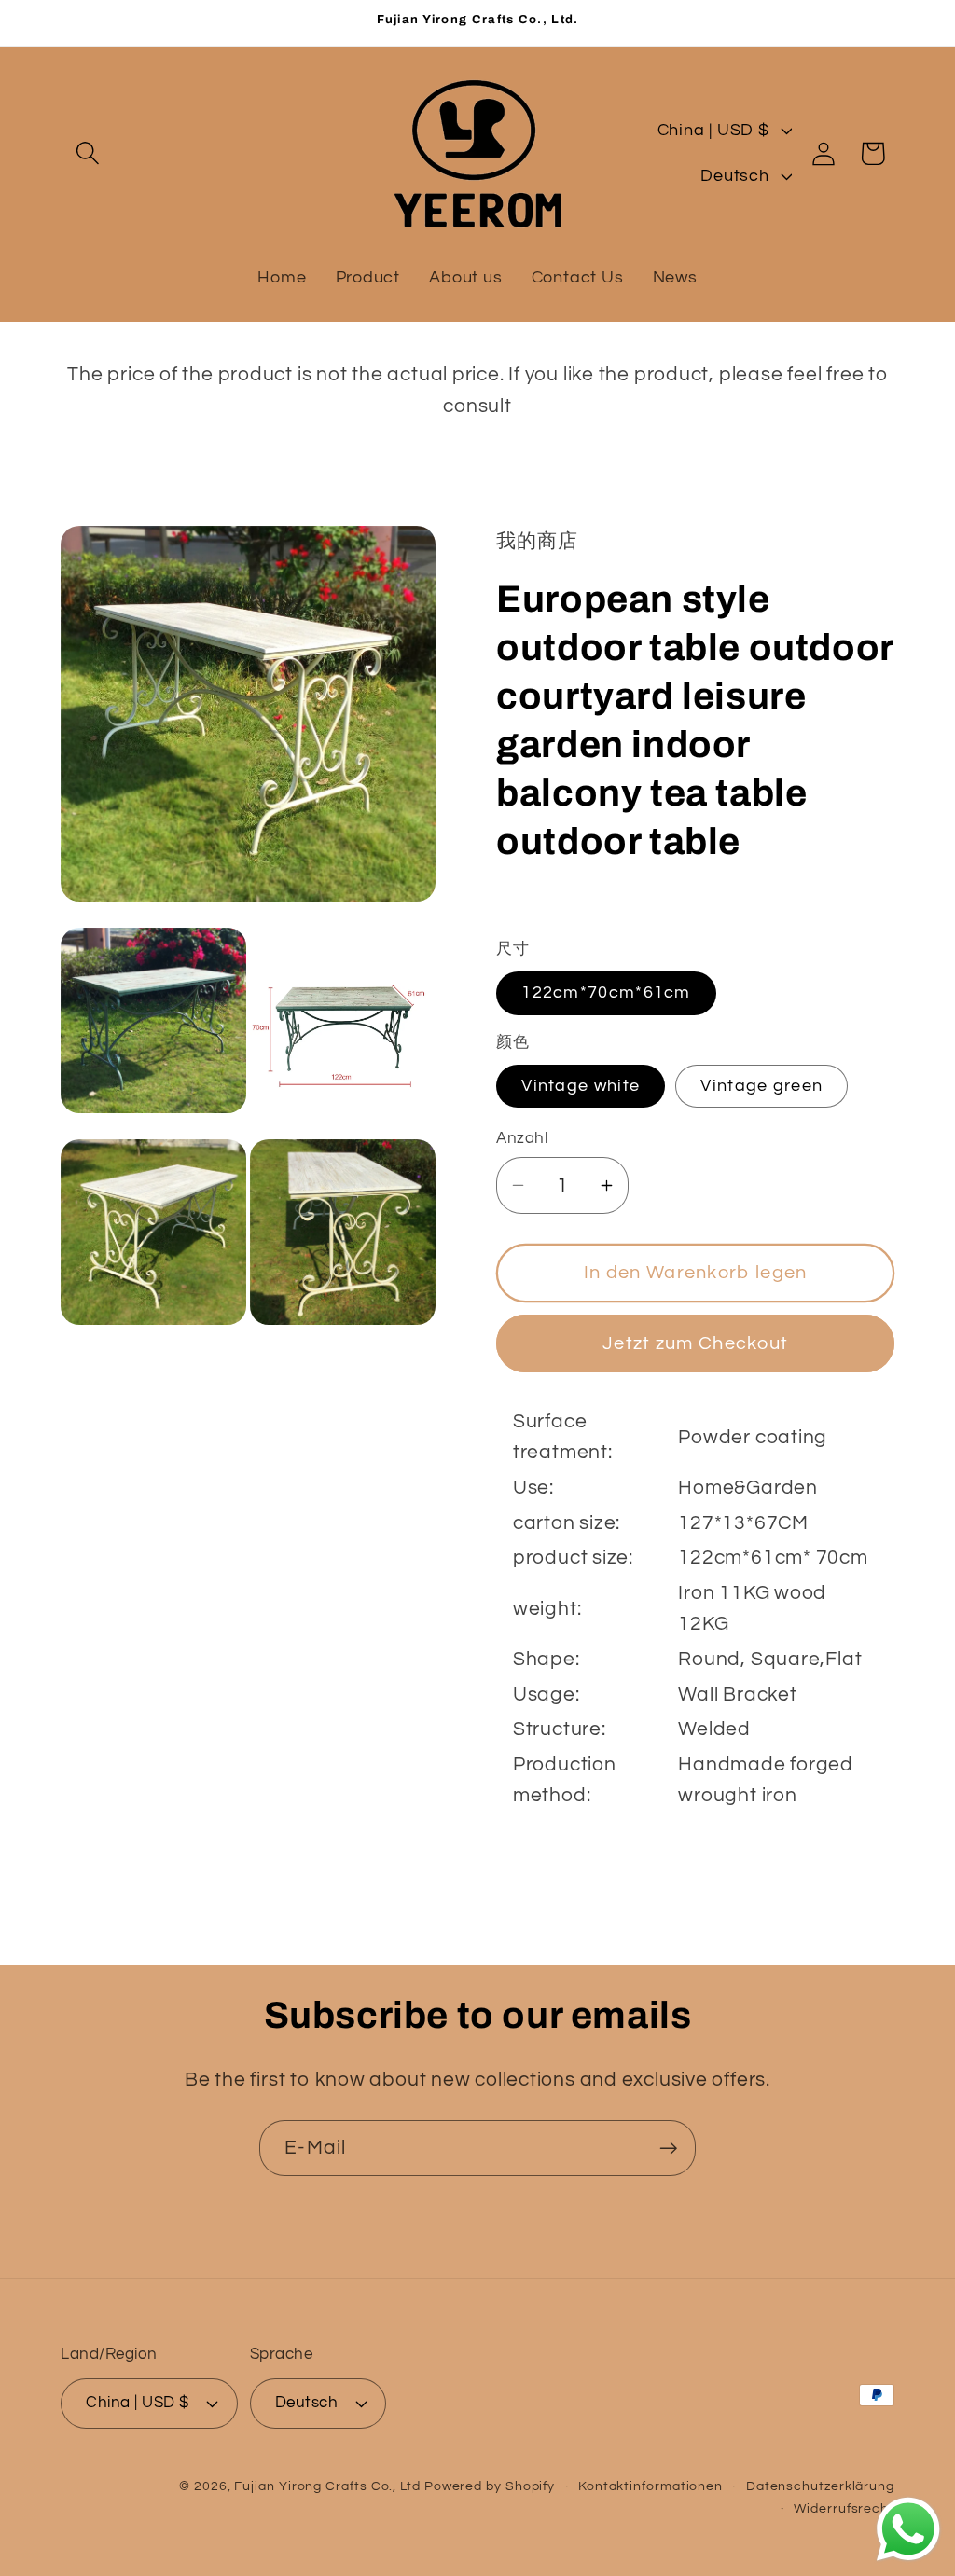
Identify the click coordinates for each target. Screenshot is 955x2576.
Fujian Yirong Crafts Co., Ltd (327, 2486)
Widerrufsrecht (844, 2508)
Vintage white (581, 1086)
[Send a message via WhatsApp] (908, 2529)
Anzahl (522, 1138)
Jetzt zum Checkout (695, 1343)
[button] (87, 153)
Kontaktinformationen (651, 2486)
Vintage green (761, 1086)
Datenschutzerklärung (820, 2486)
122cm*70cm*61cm (606, 992)
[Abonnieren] (668, 2149)
